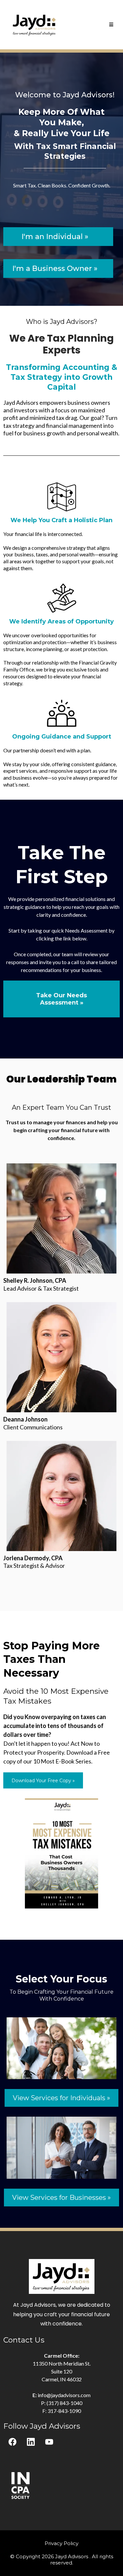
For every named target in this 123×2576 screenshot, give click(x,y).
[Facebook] (12, 2442)
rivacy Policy (63, 2543)
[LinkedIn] (31, 2442)
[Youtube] (49, 2442)
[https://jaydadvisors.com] (35, 24)
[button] (111, 25)
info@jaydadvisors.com (64, 2395)
